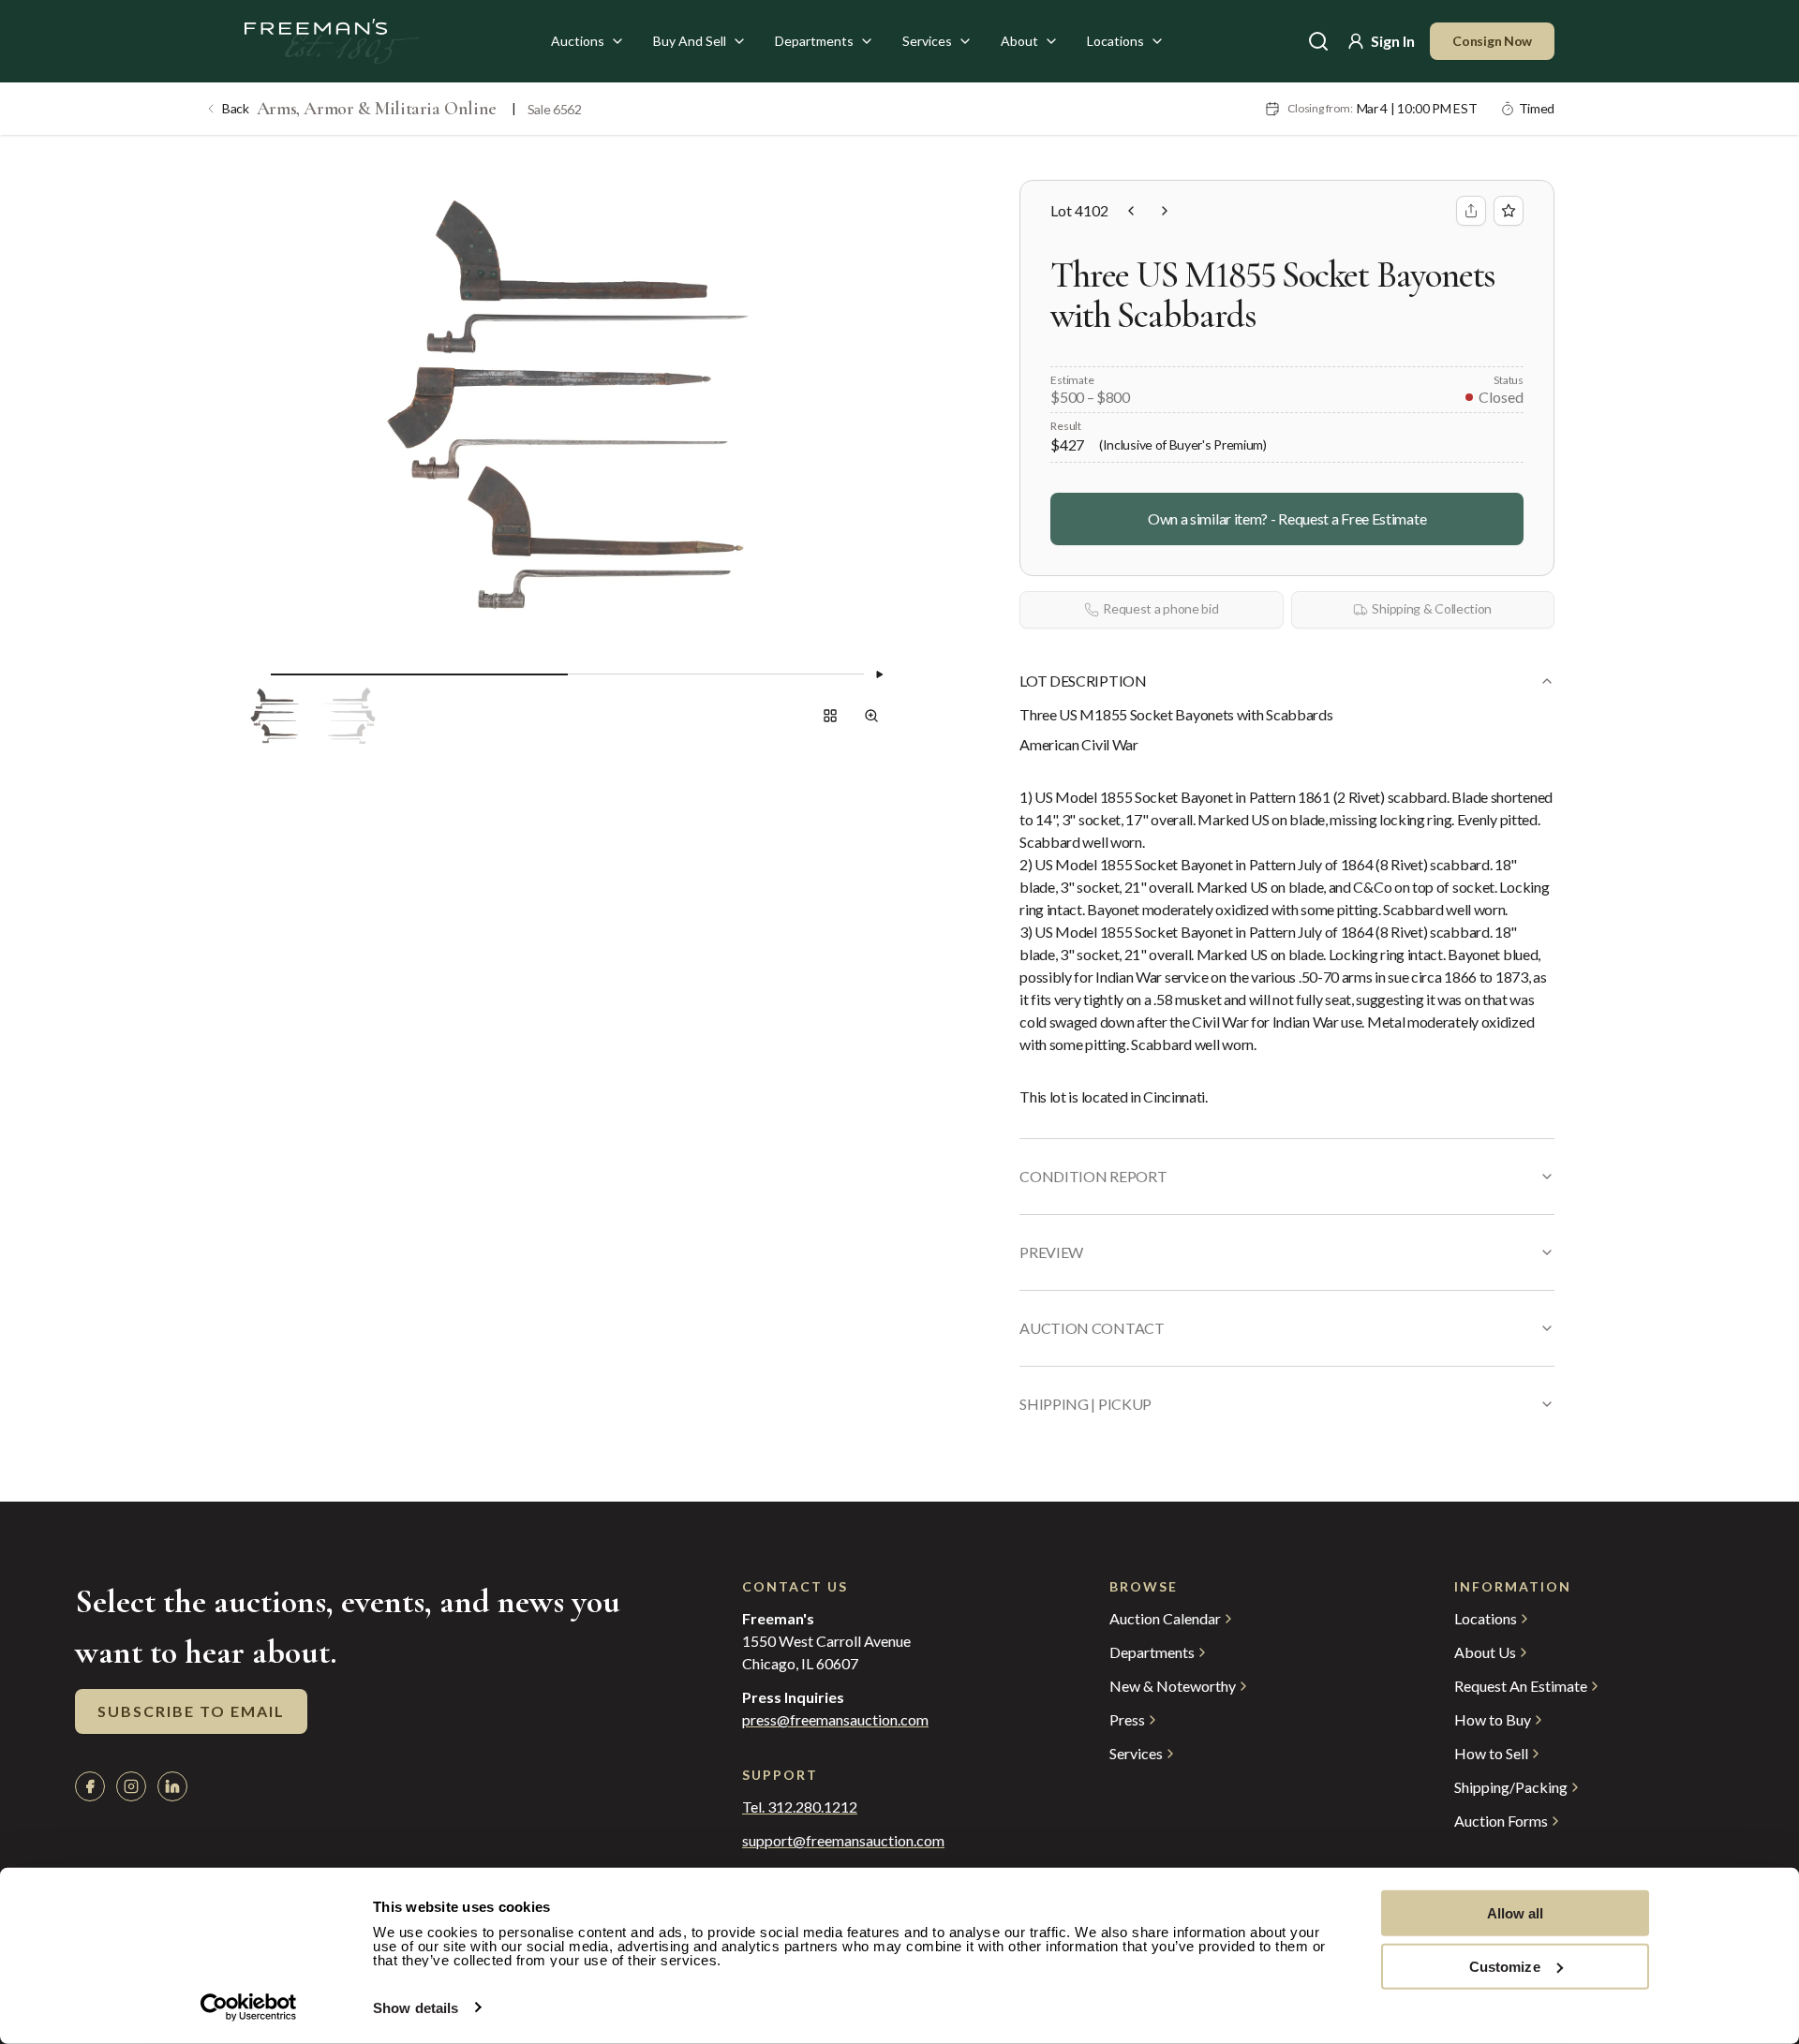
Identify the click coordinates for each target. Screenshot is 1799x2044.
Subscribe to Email (191, 1711)
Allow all (1516, 1913)
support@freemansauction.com (843, 1841)
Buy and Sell (690, 41)
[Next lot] (1165, 211)
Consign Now (1492, 41)
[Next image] (879, 674)
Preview (1051, 1252)
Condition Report (1093, 1176)
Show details (416, 2008)
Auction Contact (1092, 1328)
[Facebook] (90, 1786)
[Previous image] (256, 674)
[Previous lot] (1131, 211)
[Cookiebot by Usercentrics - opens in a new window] (249, 2007)
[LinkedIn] (172, 1786)
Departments (814, 41)
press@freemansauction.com (835, 1720)
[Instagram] (131, 1786)
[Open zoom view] (871, 716)
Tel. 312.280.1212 (800, 1807)
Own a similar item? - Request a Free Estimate (1287, 518)
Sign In (1393, 41)
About (1019, 41)
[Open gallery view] (830, 716)
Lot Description (1083, 681)
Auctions (578, 41)
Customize (1505, 1966)
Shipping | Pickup (1085, 1404)
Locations (1115, 41)
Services (927, 41)
